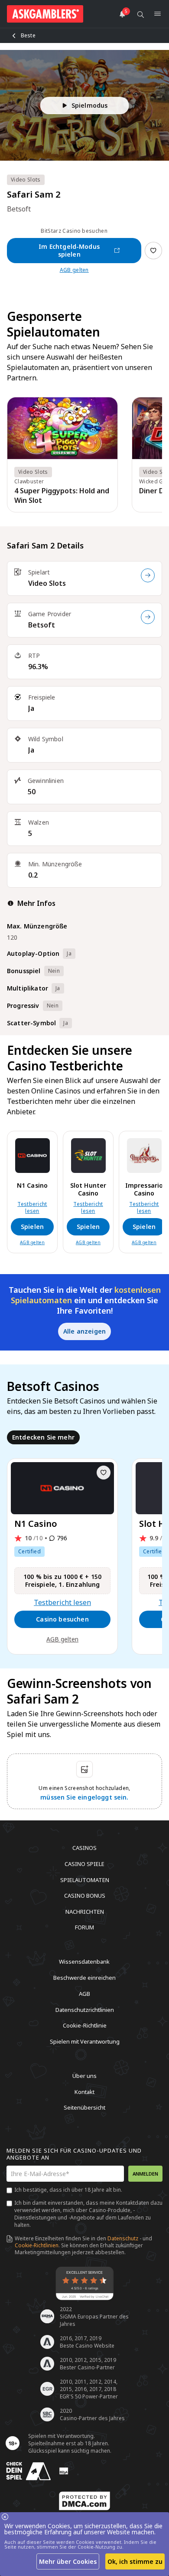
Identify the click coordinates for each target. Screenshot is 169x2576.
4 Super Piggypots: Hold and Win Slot (62, 495)
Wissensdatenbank (84, 1962)
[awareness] (29, 2471)
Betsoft (42, 625)
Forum (84, 1927)
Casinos (84, 1848)
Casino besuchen (62, 1619)
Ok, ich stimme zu (135, 2561)
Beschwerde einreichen (84, 1978)
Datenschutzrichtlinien (85, 2009)
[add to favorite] (104, 1473)
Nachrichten (85, 1911)
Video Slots (47, 583)
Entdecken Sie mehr (43, 1437)
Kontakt (84, 2091)
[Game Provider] (148, 617)
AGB (84, 1994)
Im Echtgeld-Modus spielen (69, 250)
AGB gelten (74, 270)
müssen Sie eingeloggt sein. (84, 1797)
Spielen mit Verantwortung (85, 2041)
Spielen (32, 1227)
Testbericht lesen (32, 1208)
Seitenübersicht (84, 2107)
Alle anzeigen (84, 1331)
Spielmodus (90, 105)
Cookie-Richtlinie (85, 2025)
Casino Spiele (84, 1864)
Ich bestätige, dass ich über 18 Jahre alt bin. (68, 2190)
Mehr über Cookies (68, 2561)
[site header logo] (45, 14)
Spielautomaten (85, 1879)
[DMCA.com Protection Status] (84, 2501)
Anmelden (145, 2174)
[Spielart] (148, 575)
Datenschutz (123, 2238)
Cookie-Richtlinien (37, 2245)
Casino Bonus (85, 1896)
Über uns (84, 2076)
